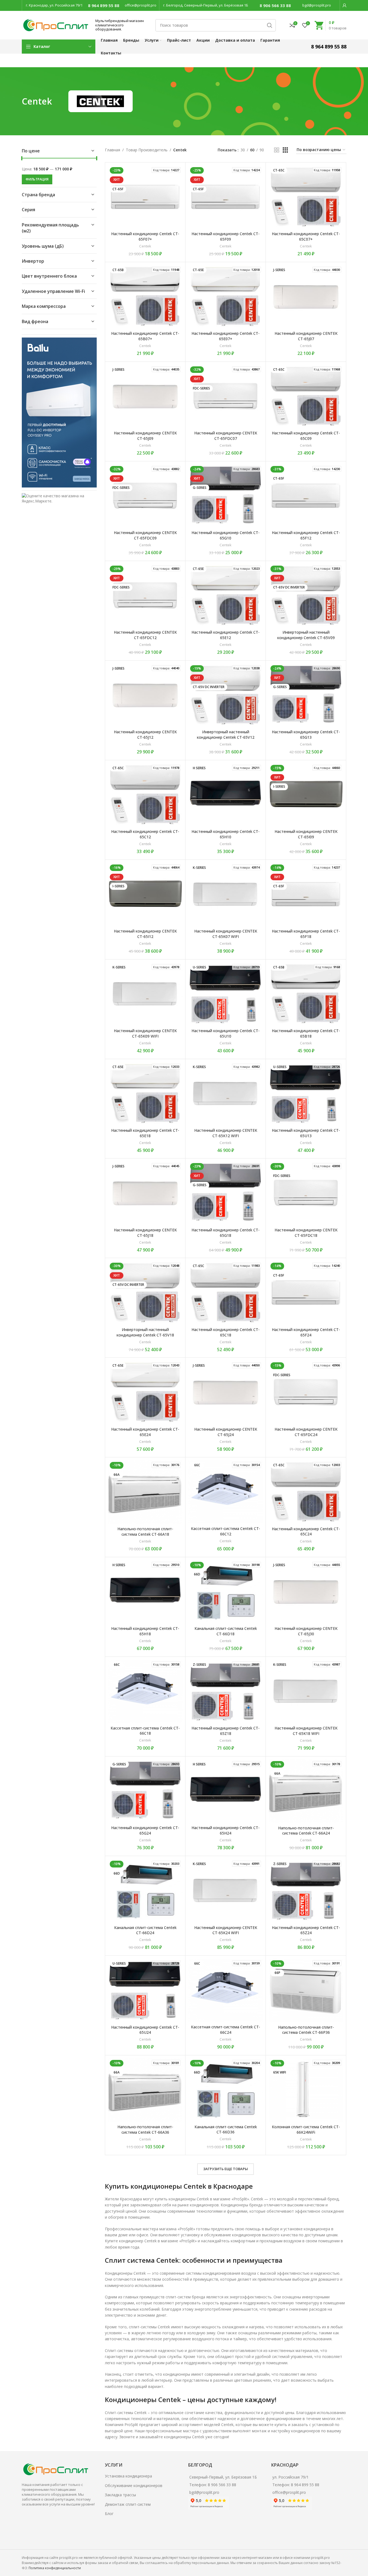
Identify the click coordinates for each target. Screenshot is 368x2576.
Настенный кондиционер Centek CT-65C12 (145, 834)
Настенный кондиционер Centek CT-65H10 (226, 834)
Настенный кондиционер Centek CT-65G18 (226, 1233)
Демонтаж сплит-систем (128, 2504)
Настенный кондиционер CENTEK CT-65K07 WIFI (226, 934)
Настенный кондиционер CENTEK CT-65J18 (145, 1233)
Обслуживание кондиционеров (134, 2485)
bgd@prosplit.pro (317, 5)
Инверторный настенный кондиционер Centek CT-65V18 (145, 1332)
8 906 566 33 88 (275, 5)
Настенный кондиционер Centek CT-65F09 (226, 236)
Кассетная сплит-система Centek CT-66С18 (145, 1731)
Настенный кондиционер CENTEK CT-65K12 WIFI (226, 1133)
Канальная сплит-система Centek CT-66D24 (145, 1930)
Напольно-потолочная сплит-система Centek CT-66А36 (145, 2129)
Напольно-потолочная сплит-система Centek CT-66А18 (145, 1531)
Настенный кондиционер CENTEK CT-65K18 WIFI (306, 1731)
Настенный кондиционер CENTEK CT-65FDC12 (145, 635)
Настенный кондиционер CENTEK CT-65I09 (306, 834)
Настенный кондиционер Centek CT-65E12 (226, 635)
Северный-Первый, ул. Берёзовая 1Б (223, 2477)
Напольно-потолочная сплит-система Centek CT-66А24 (306, 1831)
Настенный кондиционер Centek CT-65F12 (306, 535)
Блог (109, 2514)
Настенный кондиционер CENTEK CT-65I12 (145, 934)
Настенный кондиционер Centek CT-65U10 (226, 1033)
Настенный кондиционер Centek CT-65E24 (145, 1432)
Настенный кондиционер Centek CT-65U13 (306, 1133)
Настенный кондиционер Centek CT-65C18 (226, 1332)
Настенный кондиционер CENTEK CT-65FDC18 (306, 1233)
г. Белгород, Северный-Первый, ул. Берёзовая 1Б (206, 5)
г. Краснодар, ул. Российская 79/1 (54, 5)
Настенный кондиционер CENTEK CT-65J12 (145, 735)
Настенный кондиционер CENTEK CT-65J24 (226, 1432)
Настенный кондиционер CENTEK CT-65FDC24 (306, 1432)
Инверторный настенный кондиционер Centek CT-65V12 (226, 735)
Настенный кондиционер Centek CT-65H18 (145, 1631)
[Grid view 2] (277, 150)
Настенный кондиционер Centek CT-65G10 (226, 535)
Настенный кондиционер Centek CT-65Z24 (306, 1930)
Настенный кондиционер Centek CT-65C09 (306, 436)
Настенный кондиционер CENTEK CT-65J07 (306, 336)
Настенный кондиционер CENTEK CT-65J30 (306, 1631)
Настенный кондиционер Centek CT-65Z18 (226, 1731)
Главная (112, 150)
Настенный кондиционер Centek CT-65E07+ (226, 336)
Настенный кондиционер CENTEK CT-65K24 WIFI (226, 1930)
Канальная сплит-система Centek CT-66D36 (226, 2129)
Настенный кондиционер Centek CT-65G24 (145, 1830)
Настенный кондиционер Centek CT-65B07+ (145, 336)
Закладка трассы (120, 2495)
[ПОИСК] (270, 25)
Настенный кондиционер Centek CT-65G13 (306, 735)
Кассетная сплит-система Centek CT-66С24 (226, 2030)
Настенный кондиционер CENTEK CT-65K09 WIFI (145, 1033)
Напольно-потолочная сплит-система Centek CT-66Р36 (306, 2030)
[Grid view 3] (285, 150)
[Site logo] (56, 25)
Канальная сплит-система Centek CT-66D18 (226, 1631)
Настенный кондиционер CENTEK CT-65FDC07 (226, 436)
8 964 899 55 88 (104, 5)
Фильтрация (37, 179)
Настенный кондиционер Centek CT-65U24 (145, 2030)
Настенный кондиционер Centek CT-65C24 (306, 1531)
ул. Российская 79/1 (291, 2477)
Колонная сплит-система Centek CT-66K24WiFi (306, 2129)
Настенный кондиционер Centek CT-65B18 (306, 1033)
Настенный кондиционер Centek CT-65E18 (145, 1133)
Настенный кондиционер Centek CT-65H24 (226, 1830)
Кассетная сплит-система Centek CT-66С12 (226, 1531)
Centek (145, 246)
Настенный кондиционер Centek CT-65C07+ (306, 236)
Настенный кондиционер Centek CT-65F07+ (145, 236)
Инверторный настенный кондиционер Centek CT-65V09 (306, 635)
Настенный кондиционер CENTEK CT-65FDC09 (145, 535)
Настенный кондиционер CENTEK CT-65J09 (145, 436)
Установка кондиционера (128, 2476)
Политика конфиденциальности (55, 2568)
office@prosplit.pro (141, 5)
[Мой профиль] (345, 5)
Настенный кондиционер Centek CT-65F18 (306, 934)
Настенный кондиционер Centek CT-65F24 (306, 1332)
